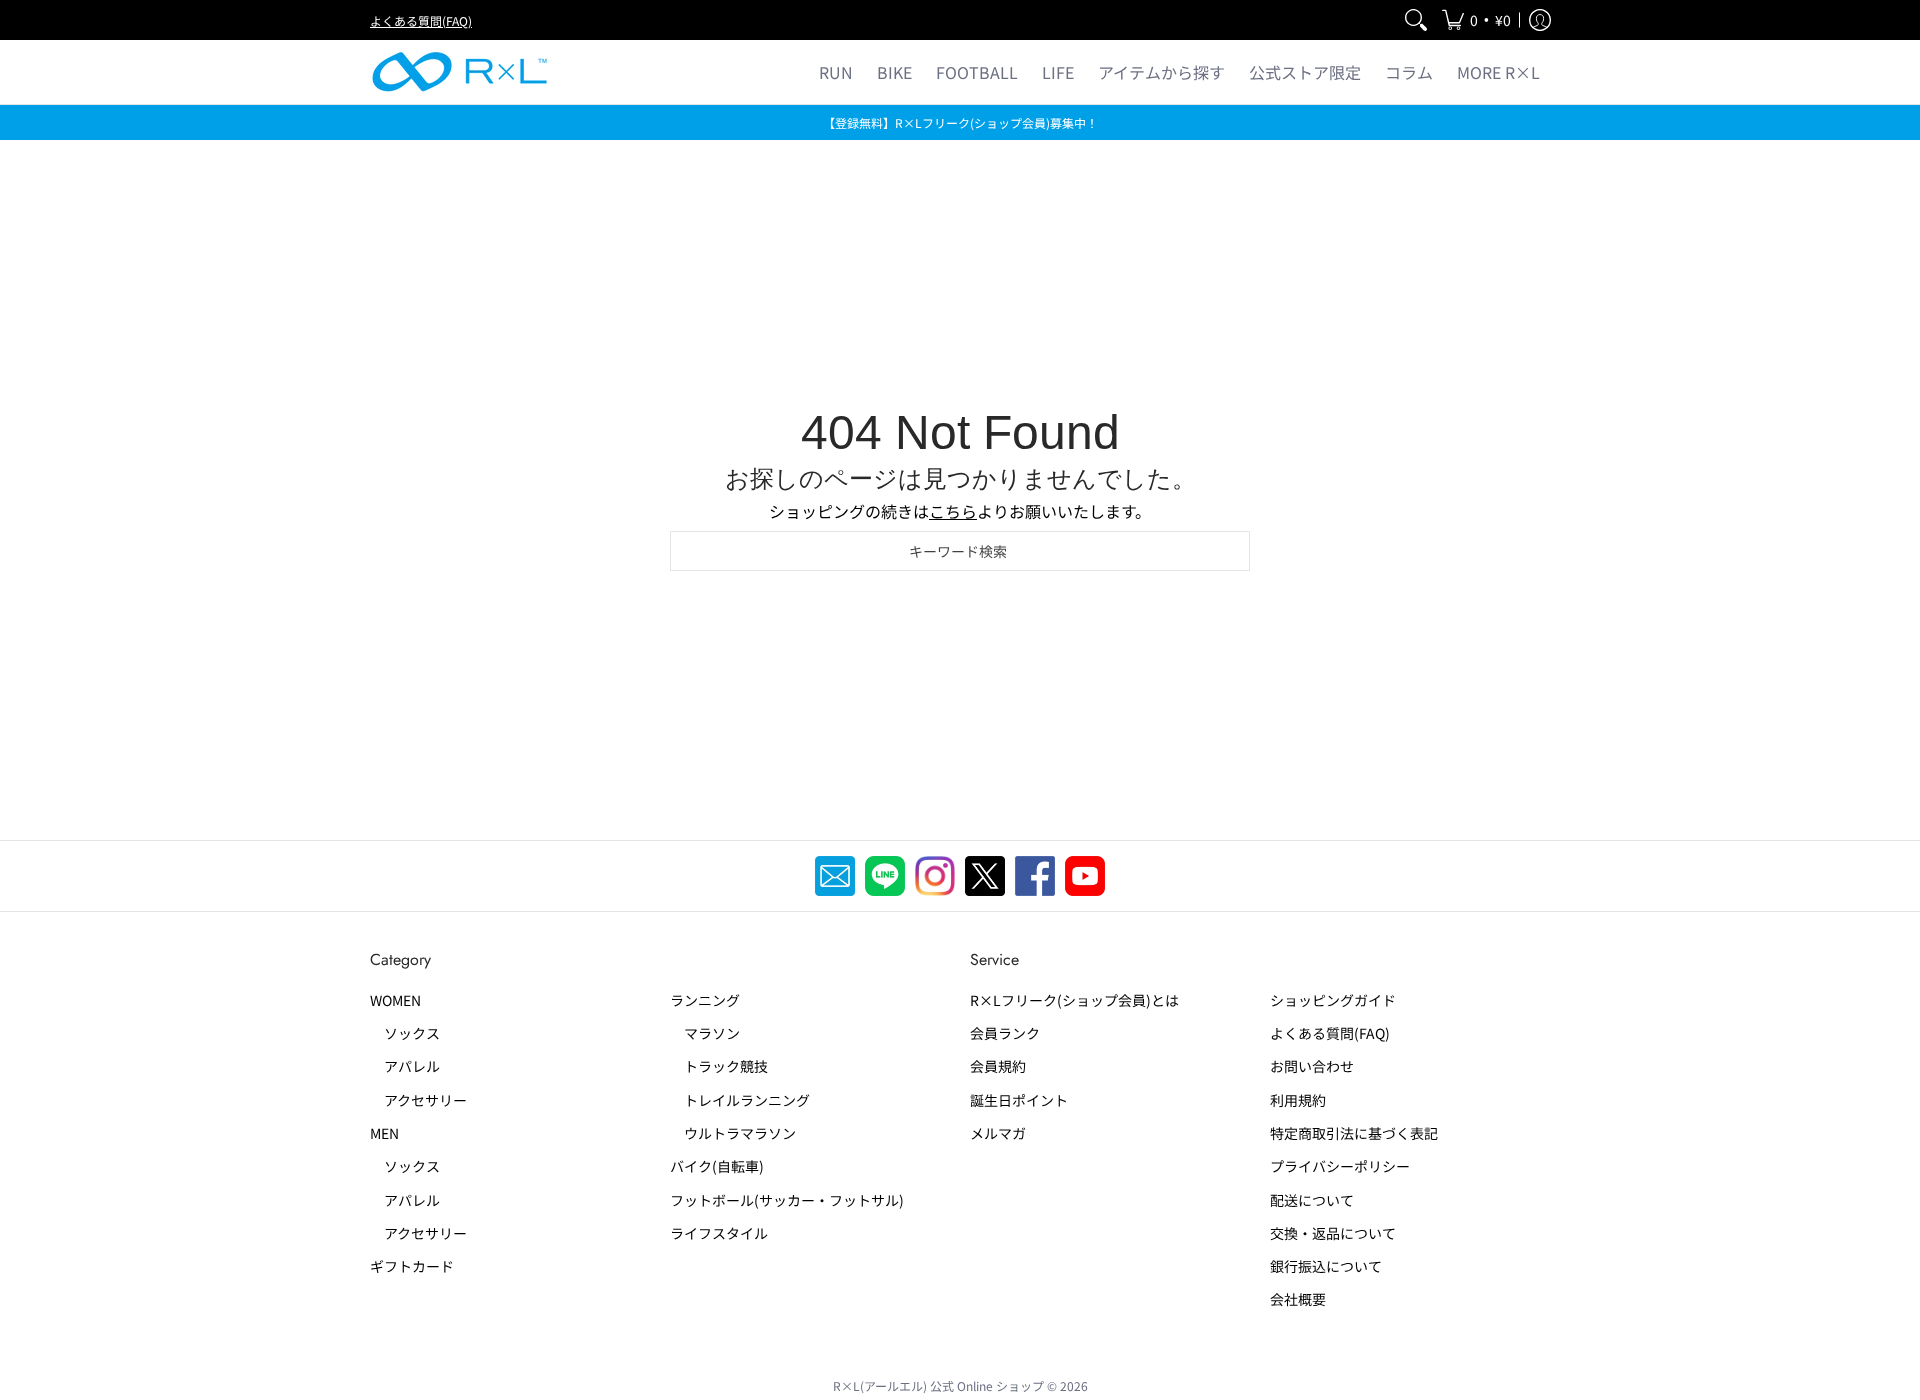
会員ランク (1005, 1033)
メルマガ (998, 1133)
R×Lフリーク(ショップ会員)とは (1074, 1000)
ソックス (405, 1033)
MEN (384, 1133)
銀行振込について (1326, 1266)
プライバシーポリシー (1340, 1166)
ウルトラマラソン (733, 1133)
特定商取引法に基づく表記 (1354, 1133)
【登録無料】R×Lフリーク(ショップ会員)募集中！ (960, 122)
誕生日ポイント (1019, 1100)
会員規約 (998, 1066)
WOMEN (395, 1000)
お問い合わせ (1312, 1066)
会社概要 (1298, 1299)
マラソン (705, 1033)
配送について (1312, 1200)
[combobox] (960, 551)
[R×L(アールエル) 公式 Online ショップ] (460, 72)
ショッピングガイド (1333, 1000)
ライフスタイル (719, 1233)
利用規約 (1298, 1100)
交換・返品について (1333, 1233)
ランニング (705, 1000)
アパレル (405, 1066)
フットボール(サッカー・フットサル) (787, 1200)
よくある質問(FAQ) (421, 20)
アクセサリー (418, 1100)
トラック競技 (719, 1066)
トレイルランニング (740, 1100)
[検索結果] (1416, 20)
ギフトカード (412, 1266)
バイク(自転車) (717, 1166)
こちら (953, 511)
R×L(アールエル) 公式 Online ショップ (938, 1385)
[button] (1476, 20)
